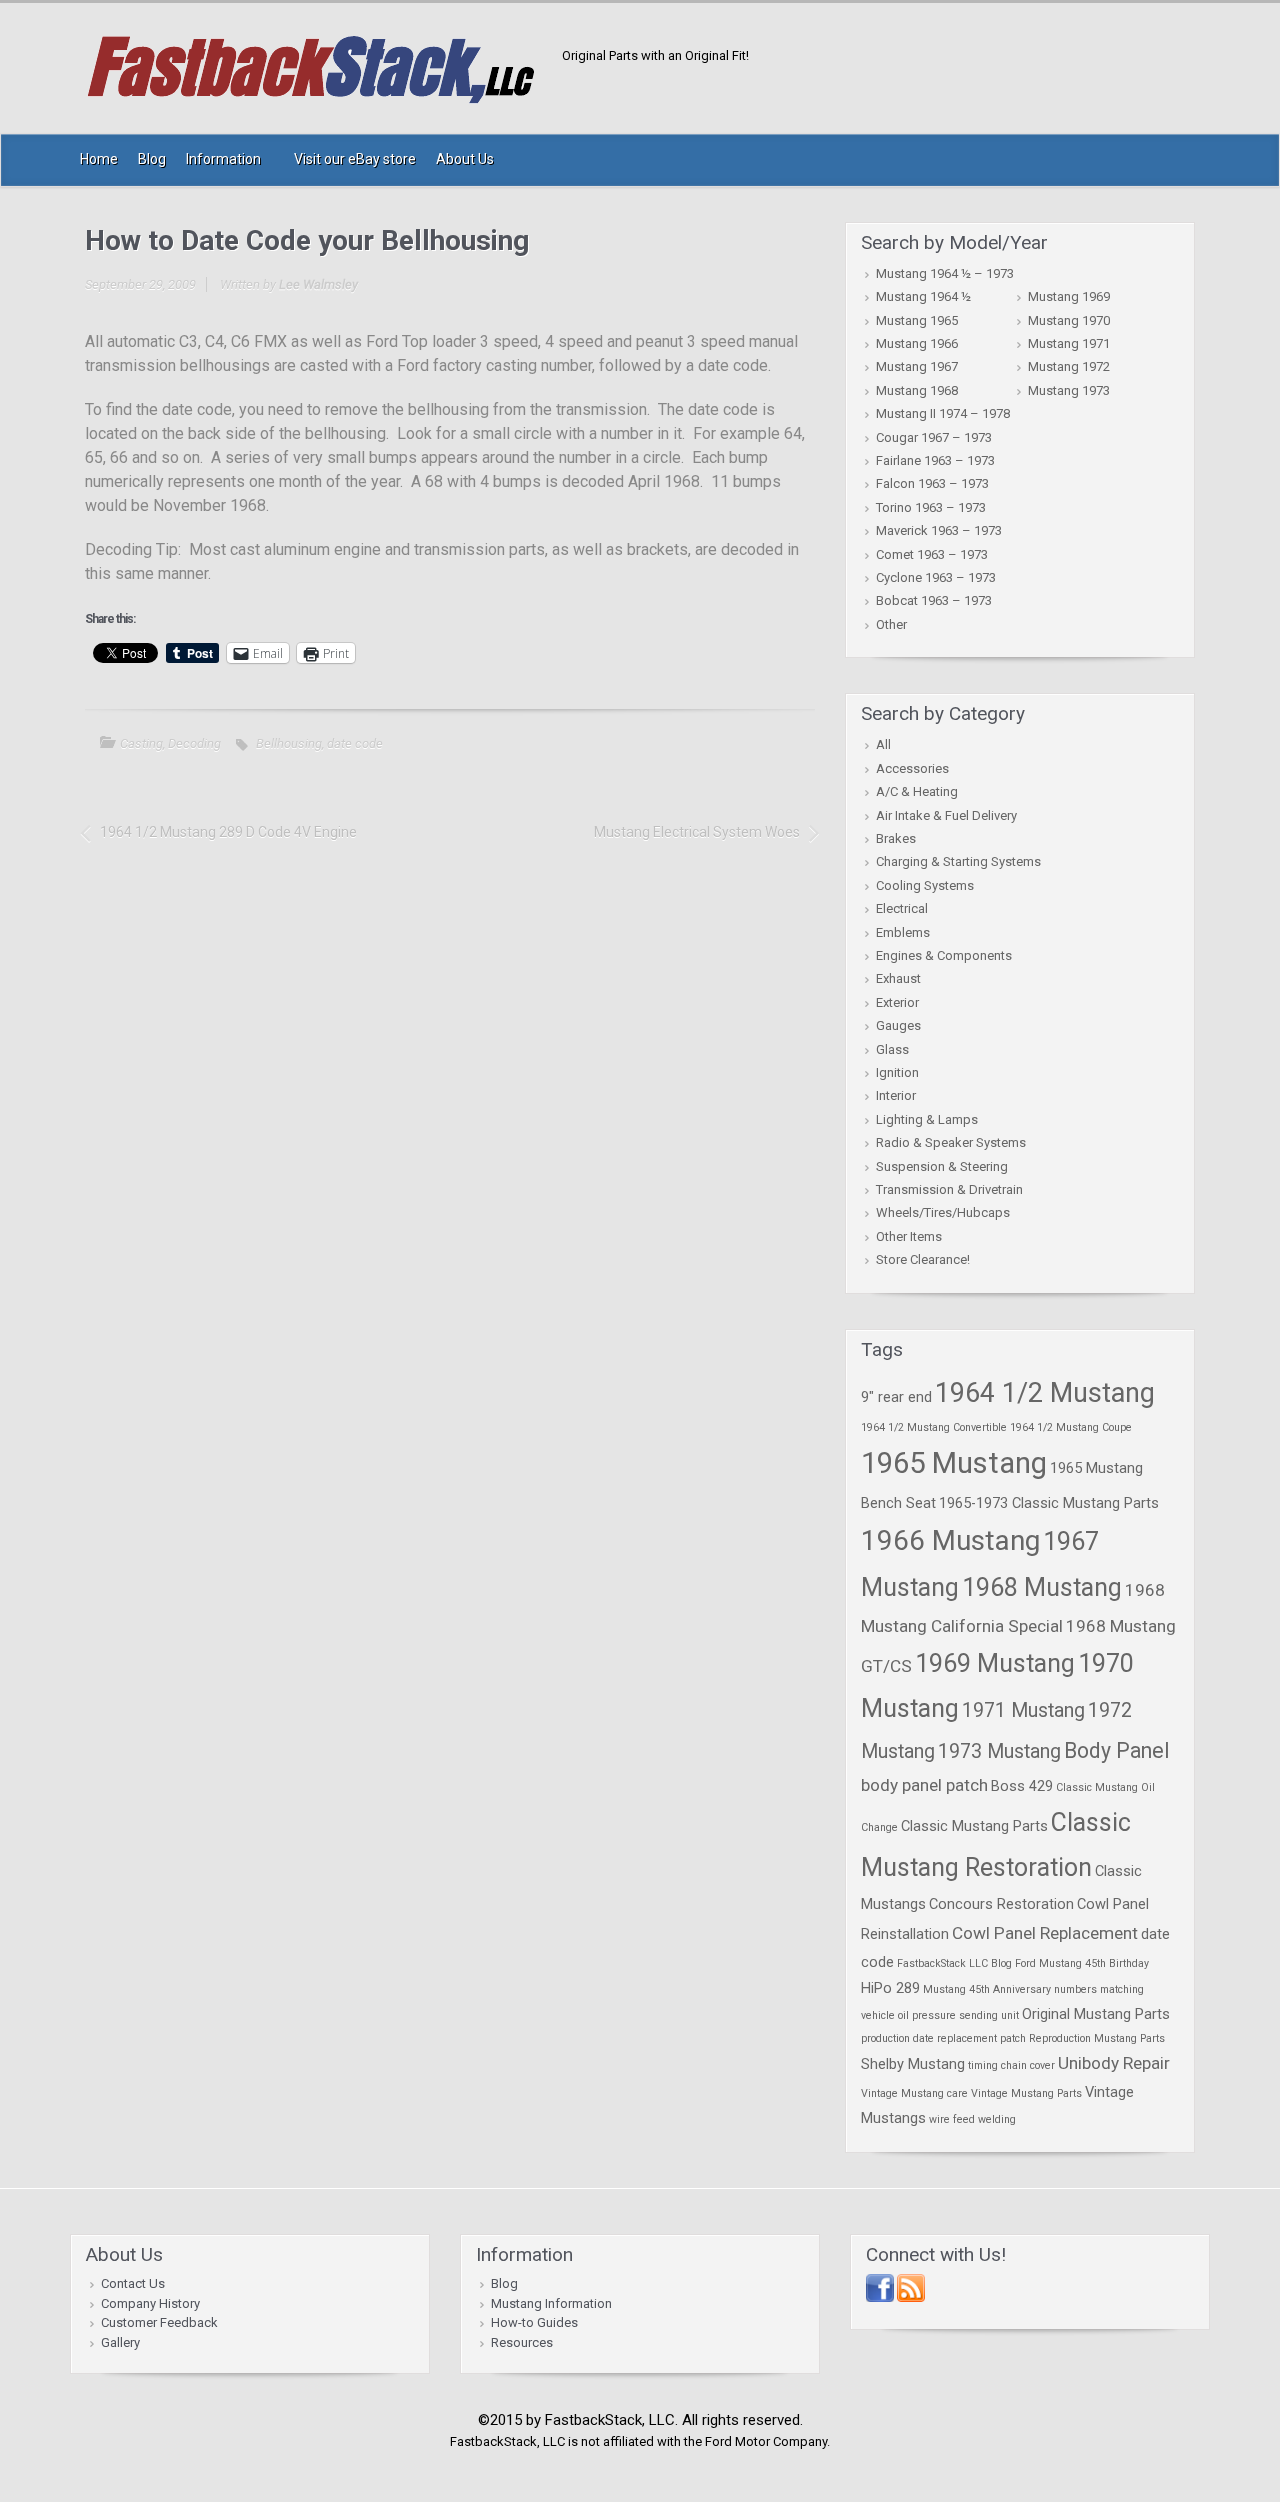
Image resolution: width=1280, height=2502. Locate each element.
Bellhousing (289, 743)
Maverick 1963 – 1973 (939, 530)
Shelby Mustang (913, 2064)
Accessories (912, 768)
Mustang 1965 (917, 320)
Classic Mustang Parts (974, 1826)
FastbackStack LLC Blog (954, 1963)
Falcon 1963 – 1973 (932, 483)
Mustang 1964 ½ (923, 296)
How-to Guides (534, 2322)
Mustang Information (551, 2303)
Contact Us (133, 2283)
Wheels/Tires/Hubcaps (943, 1212)
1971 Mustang (1023, 1710)
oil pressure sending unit (958, 2015)
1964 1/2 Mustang (1045, 1393)
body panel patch (924, 1785)
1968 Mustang (1042, 1587)
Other (891, 624)
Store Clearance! (923, 1259)
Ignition (897, 1072)
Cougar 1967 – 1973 (934, 437)
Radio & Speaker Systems (951, 1142)
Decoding (194, 743)
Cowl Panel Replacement (1045, 1933)
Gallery (120, 2342)
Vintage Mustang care (914, 2093)
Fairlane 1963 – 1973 (935, 460)
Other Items (909, 1236)
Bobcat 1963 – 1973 (934, 600)
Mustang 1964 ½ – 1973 (945, 273)
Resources (522, 2342)
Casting (141, 743)
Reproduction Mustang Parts (1097, 2038)
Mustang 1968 (917, 390)
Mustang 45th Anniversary (987, 1989)
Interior (896, 1095)
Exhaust (898, 978)
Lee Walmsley (318, 284)
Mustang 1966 (917, 343)
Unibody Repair (1114, 2063)
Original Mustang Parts (1096, 2014)
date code (355, 743)
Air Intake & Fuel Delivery (946, 815)
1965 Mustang (954, 1463)
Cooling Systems (925, 885)
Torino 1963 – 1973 (931, 507)
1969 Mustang (995, 1663)
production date (897, 2038)
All (883, 744)
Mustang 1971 (1069, 343)
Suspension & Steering (942, 1166)
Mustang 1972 (1069, 366)
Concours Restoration (1001, 1904)
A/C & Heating (917, 791)
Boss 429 (1022, 1786)
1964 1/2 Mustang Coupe (1071, 1427)
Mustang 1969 (1069, 296)
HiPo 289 (890, 1988)
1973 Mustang (999, 1751)
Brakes (896, 838)
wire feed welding (972, 2119)
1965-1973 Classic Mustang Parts (1049, 1503)
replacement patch (981, 2038)
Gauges (898, 1025)
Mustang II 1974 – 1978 (943, 413)
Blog (504, 2283)
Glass (892, 1049)
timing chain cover (1011, 2065)
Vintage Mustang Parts (1026, 2093)
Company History (150, 2303)
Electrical (902, 908)
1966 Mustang (950, 1540)
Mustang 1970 (1069, 320)
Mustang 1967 (917, 366)
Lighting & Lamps (927, 1119)
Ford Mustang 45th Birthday (1082, 1963)
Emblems (903, 932)
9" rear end (896, 1397)
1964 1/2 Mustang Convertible (934, 1427)
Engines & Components (944, 955)
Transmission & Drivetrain (949, 1189)
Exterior (897, 1002)
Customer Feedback (159, 2322)
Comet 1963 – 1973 (932, 554)
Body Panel (1117, 1750)
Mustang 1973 (1069, 390)
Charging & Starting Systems (958, 861)
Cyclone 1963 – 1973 (936, 577)
